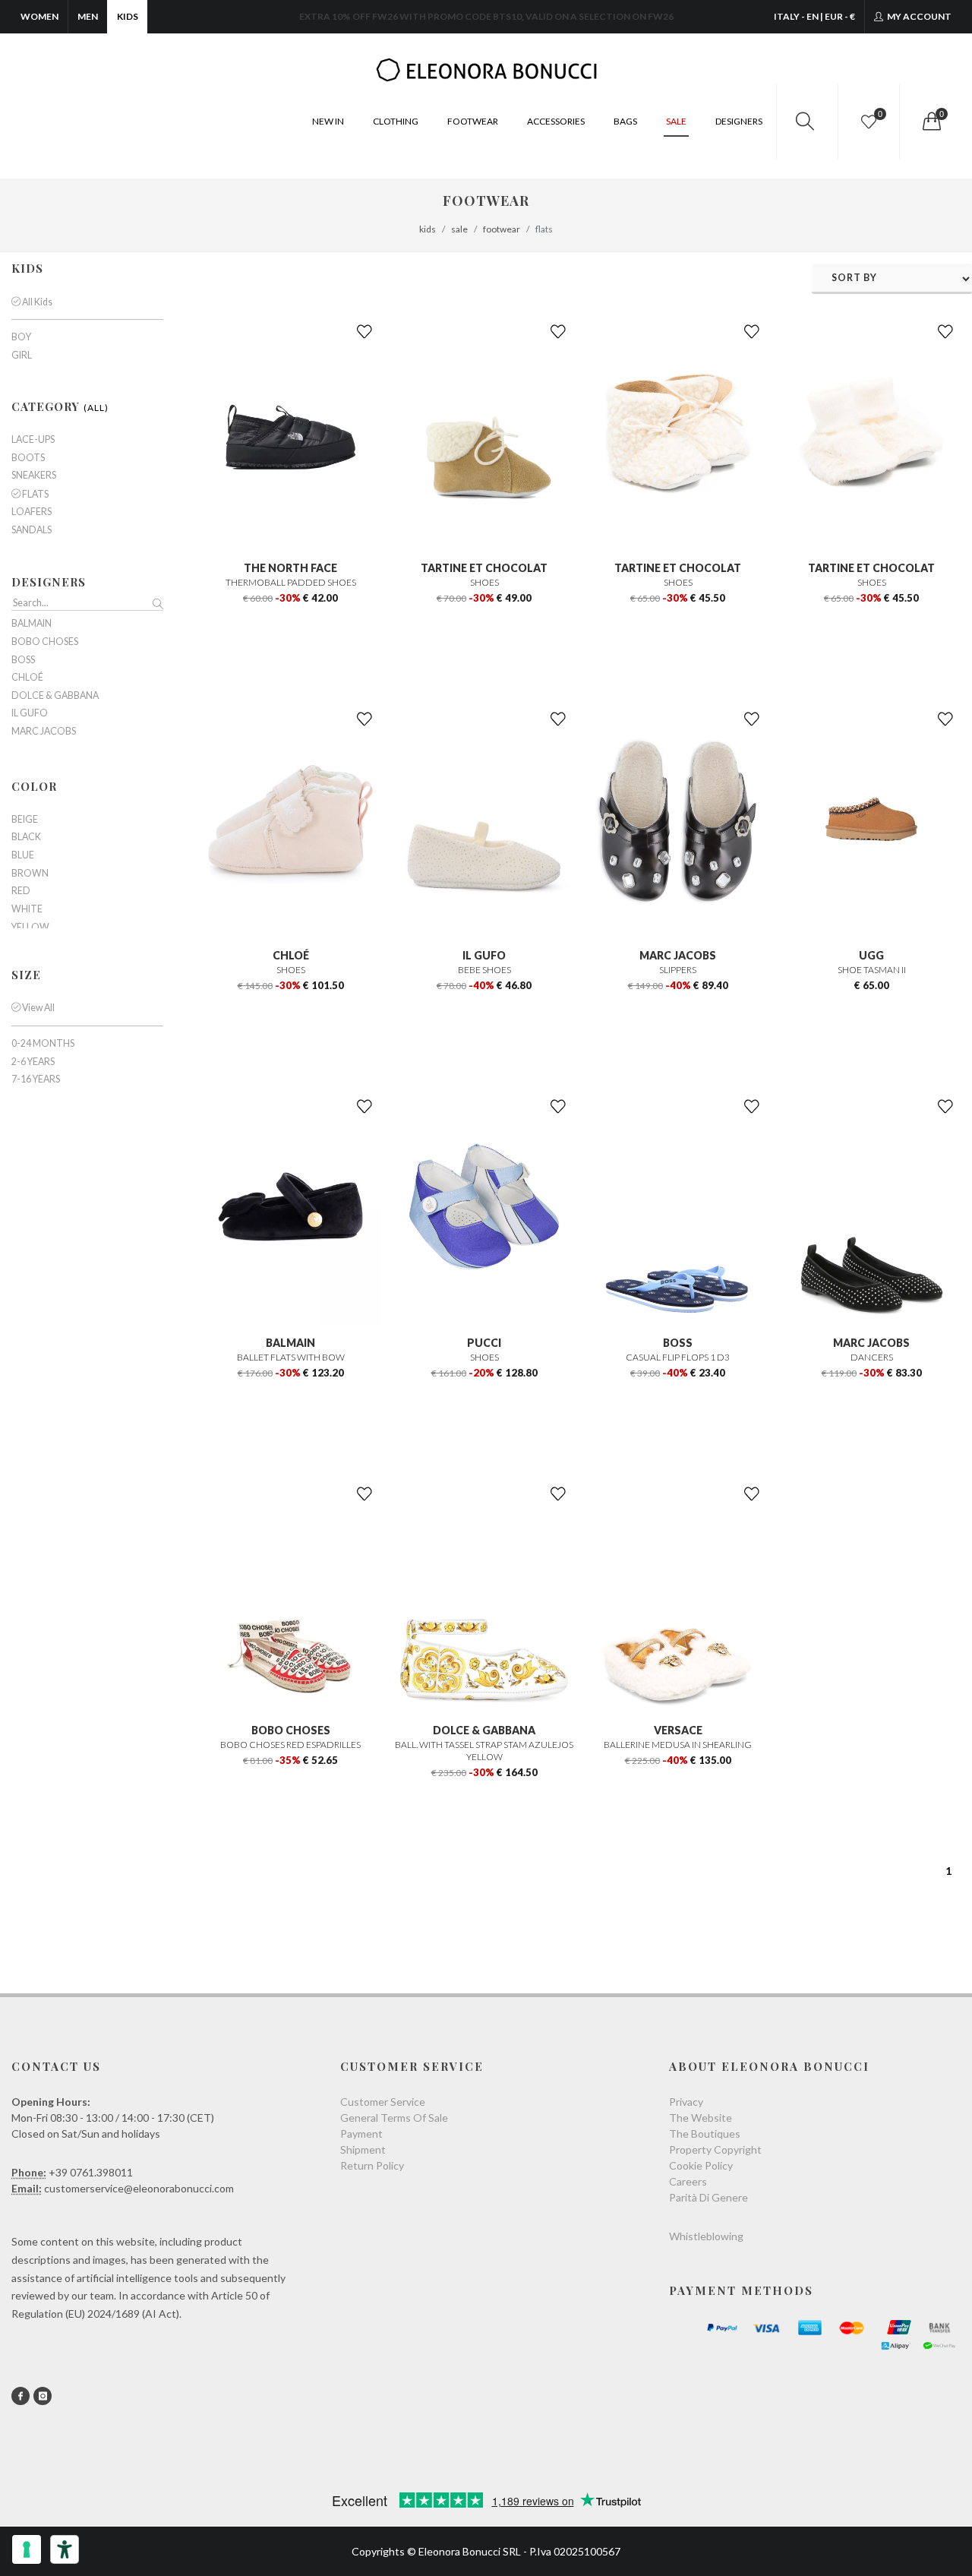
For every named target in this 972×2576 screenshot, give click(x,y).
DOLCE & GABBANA (484, 1730)
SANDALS (32, 530)
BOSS (678, 1343)
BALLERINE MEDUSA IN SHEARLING (678, 1745)
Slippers (678, 970)
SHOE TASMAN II (872, 970)
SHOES (484, 582)
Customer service (383, 2102)
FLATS (35, 494)
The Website (701, 2118)
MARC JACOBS (678, 955)
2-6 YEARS (33, 1062)
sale (459, 229)
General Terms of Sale (394, 2118)
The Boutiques (705, 2133)
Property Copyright (715, 2149)
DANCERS (872, 1357)
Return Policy (372, 2165)
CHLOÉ (291, 955)
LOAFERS (32, 512)
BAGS (625, 121)
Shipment (363, 2149)
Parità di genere (708, 2197)
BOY (21, 337)
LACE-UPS (33, 440)
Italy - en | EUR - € (814, 16)
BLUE (23, 855)
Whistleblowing (706, 2236)
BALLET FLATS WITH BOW (291, 1357)
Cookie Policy (701, 2165)
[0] (930, 122)
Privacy (686, 2102)
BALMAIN (290, 1343)
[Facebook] (21, 2396)
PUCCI (484, 1343)
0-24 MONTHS (43, 1044)
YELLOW (30, 928)
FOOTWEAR (473, 121)
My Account (918, 16)
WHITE (27, 909)
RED (21, 891)
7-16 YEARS (36, 1079)
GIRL (22, 356)
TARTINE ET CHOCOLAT (484, 568)
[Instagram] (43, 2396)
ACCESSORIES (556, 121)
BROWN (30, 874)
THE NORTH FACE (290, 568)
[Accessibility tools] (65, 2549)
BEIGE (25, 820)
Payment (361, 2133)
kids (428, 229)
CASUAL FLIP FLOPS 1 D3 (678, 1357)
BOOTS (28, 458)
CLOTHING (396, 121)
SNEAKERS (34, 476)
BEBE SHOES (484, 970)
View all (38, 1008)
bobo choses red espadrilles (290, 1745)
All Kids (36, 302)
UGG (871, 955)
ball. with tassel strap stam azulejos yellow (484, 1751)
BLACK (26, 837)
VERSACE (678, 1730)
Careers (688, 2181)
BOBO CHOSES (291, 1730)
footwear (502, 229)
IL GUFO (484, 955)
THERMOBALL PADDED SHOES (291, 582)
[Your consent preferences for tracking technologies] (27, 2549)
